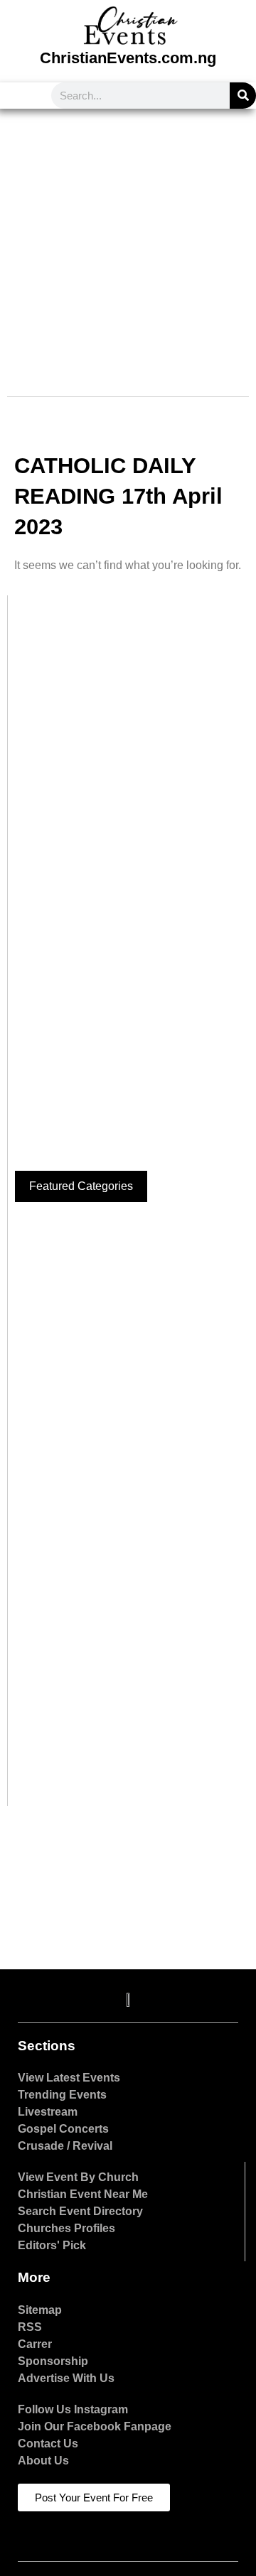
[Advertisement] (128, 244)
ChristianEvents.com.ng (128, 58)
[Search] (243, 96)
